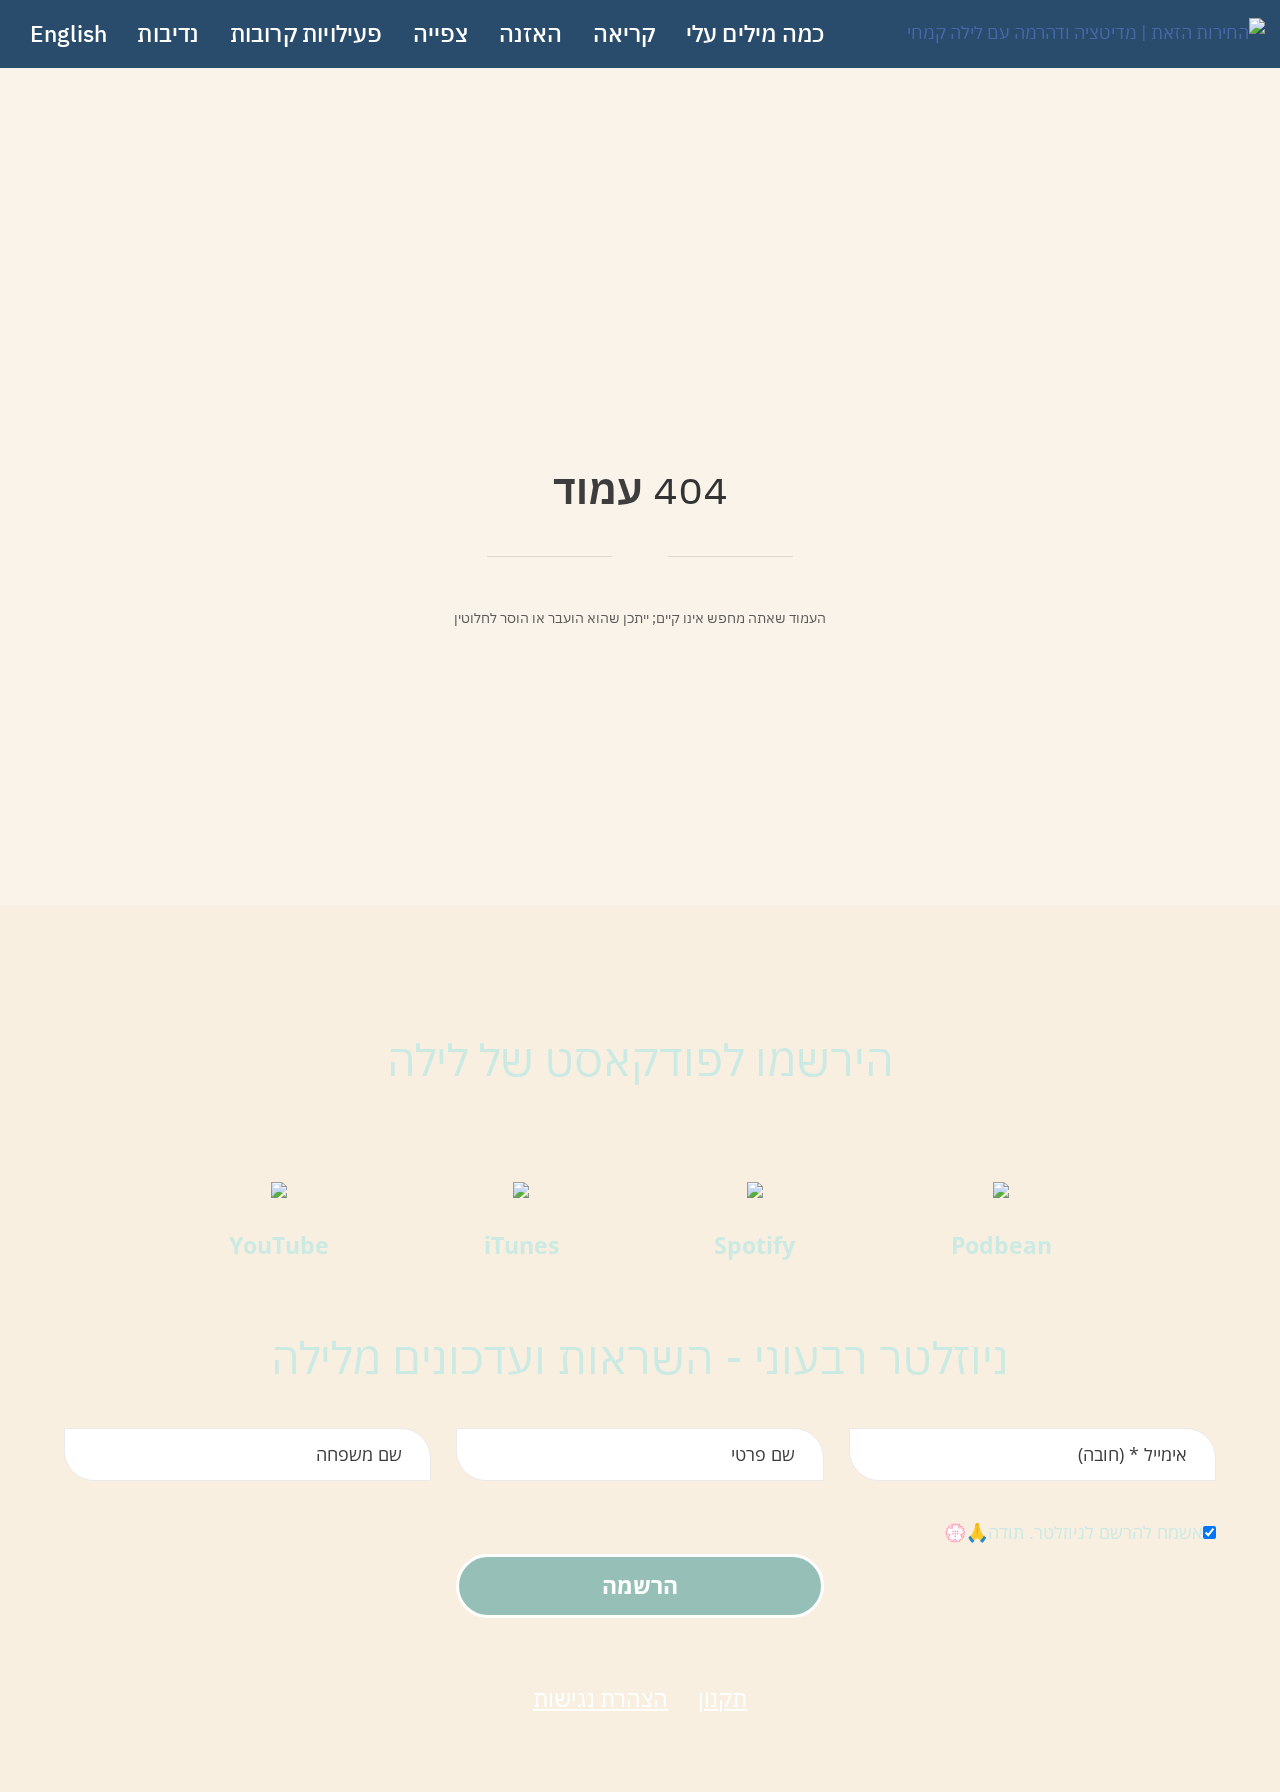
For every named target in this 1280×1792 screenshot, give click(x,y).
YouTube (279, 1245)
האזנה (531, 33)
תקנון (722, 1698)
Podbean (1001, 1245)
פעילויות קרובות (306, 33)
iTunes (521, 1245)
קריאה (624, 33)
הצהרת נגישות (600, 1698)
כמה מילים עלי (755, 33)
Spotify (754, 1245)
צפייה (441, 33)
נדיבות (168, 33)
